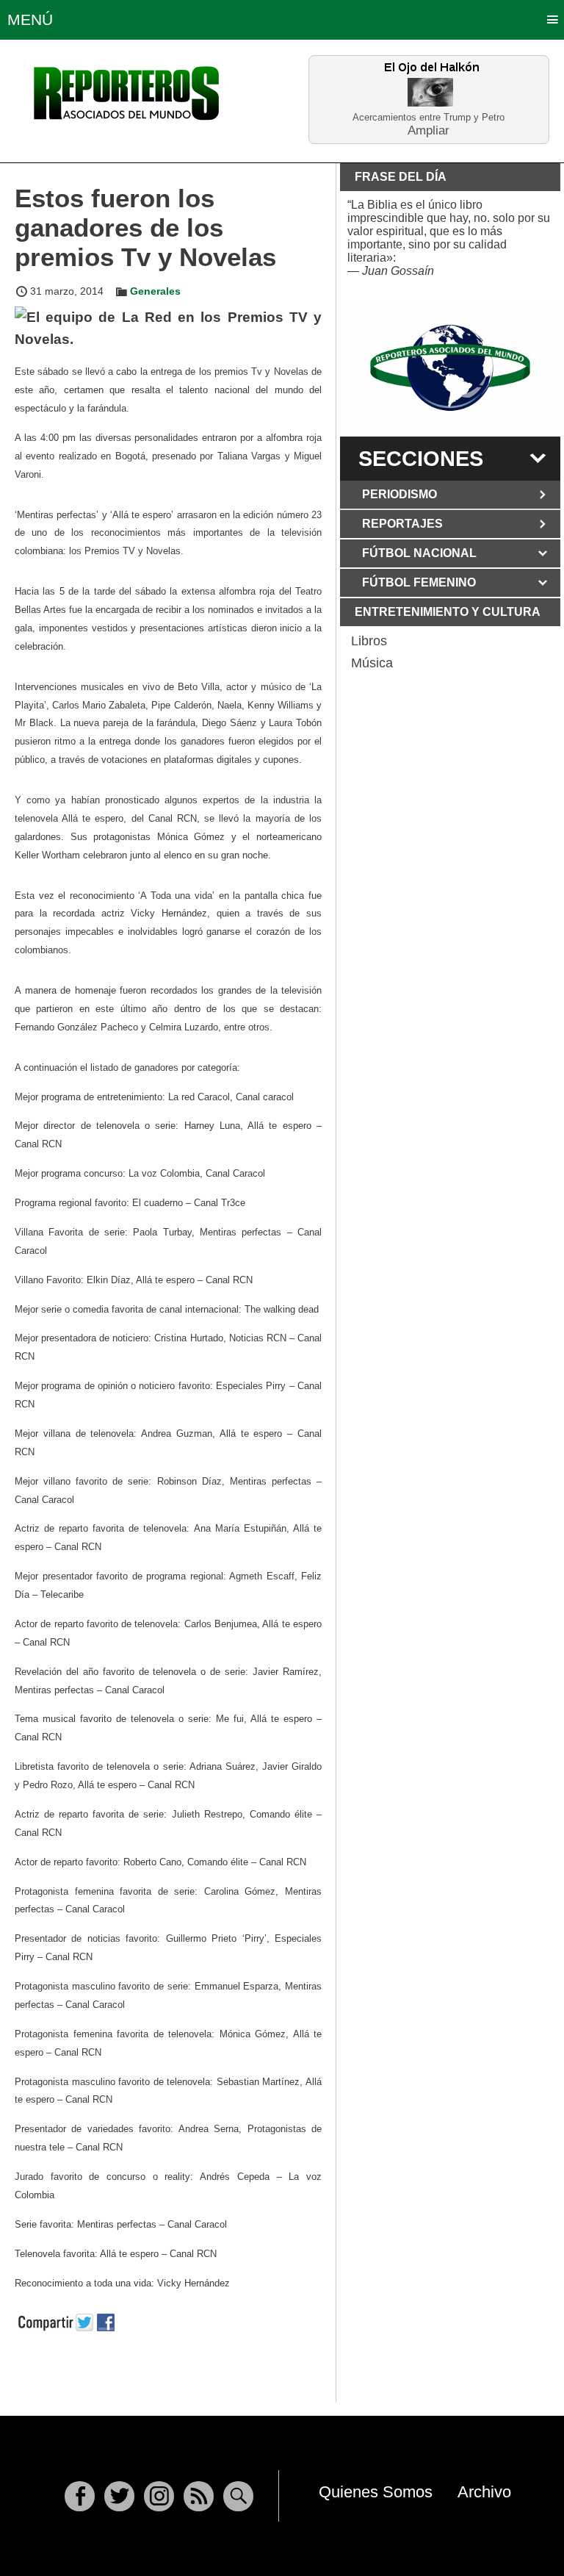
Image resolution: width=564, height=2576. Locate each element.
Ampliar (429, 130)
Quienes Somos (376, 2492)
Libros (369, 641)
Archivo (484, 2492)
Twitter (119, 2496)
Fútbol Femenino (419, 582)
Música (372, 663)
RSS (199, 2496)
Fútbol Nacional (419, 553)
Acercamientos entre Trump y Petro (429, 117)
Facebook (80, 2496)
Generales (155, 291)
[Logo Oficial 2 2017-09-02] (450, 368)
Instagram (159, 2496)
